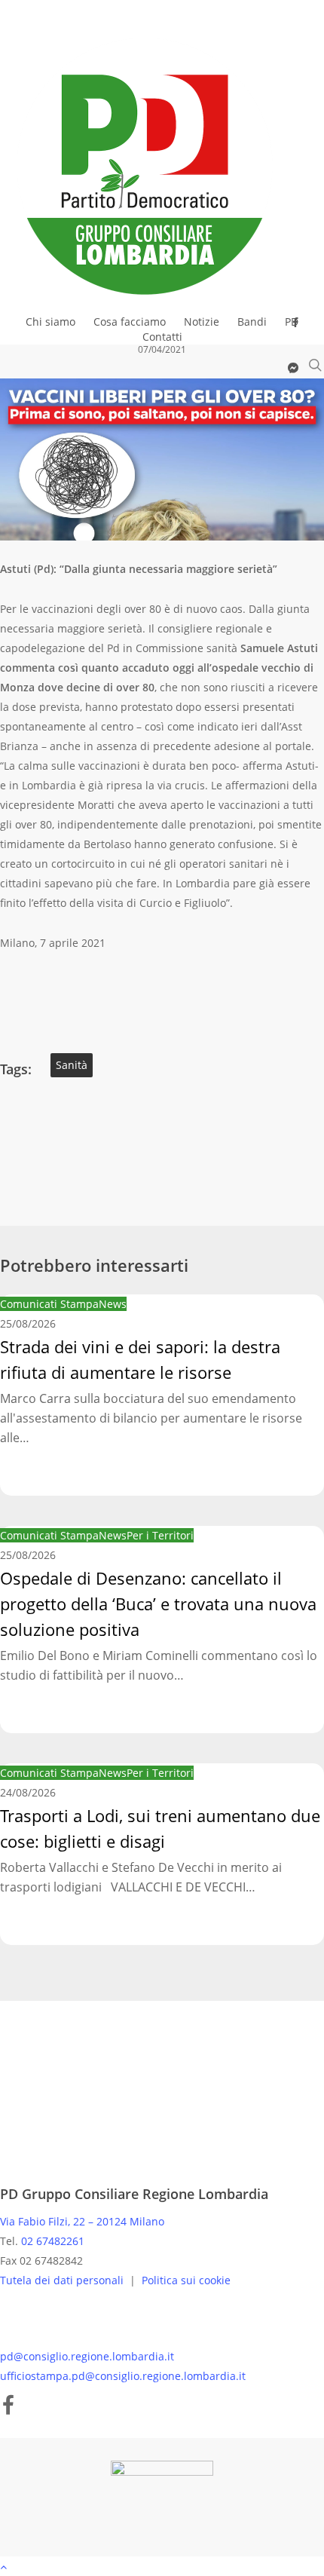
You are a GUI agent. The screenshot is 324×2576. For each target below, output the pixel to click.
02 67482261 (53, 2241)
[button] (162, 2566)
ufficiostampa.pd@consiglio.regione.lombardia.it (123, 2376)
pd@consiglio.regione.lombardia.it (87, 2356)
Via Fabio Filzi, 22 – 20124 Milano (82, 2221)
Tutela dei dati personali (63, 2280)
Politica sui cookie (186, 2280)
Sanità (72, 1065)
